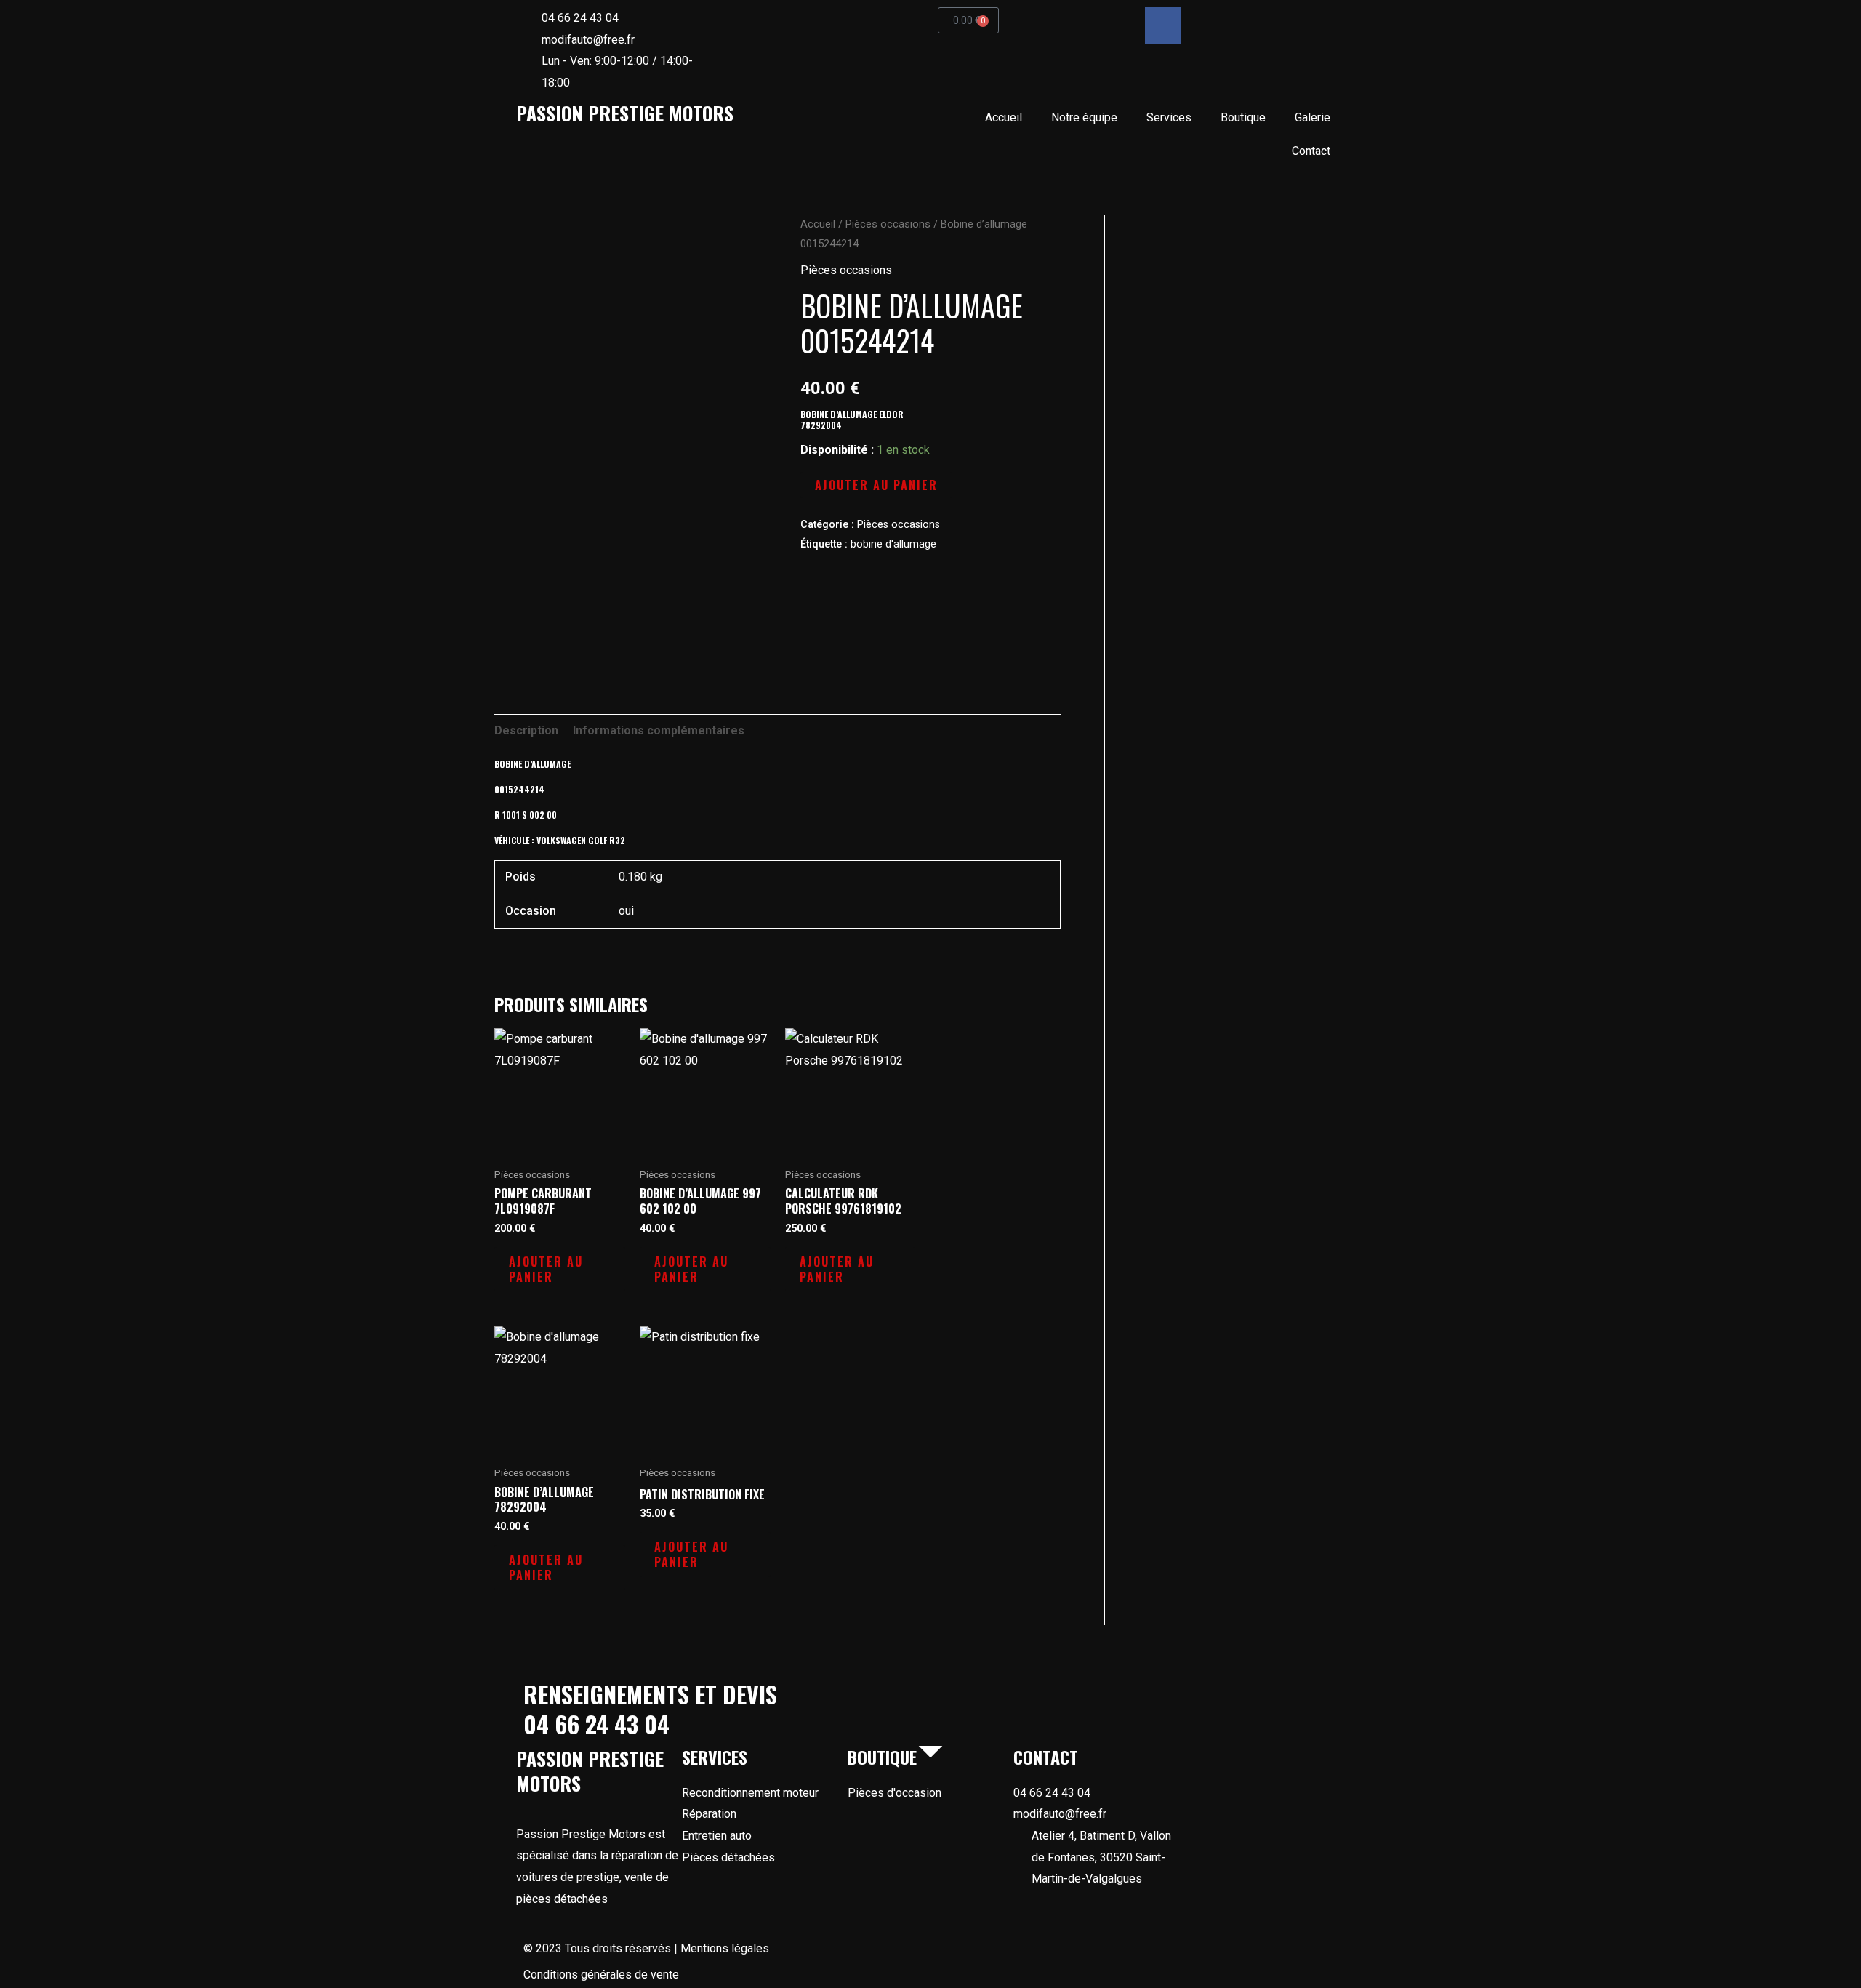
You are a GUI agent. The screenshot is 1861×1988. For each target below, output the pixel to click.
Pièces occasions (888, 224)
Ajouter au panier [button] (546, 1269)
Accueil (1004, 117)
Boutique (1243, 117)
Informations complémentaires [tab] (659, 730)
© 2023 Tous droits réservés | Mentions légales (646, 1948)
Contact (1311, 151)
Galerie (1313, 117)
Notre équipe (1084, 117)
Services (1169, 117)
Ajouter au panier (876, 485)
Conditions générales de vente (601, 1975)
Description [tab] (526, 730)
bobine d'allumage (893, 544)
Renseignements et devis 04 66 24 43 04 (650, 1709)
